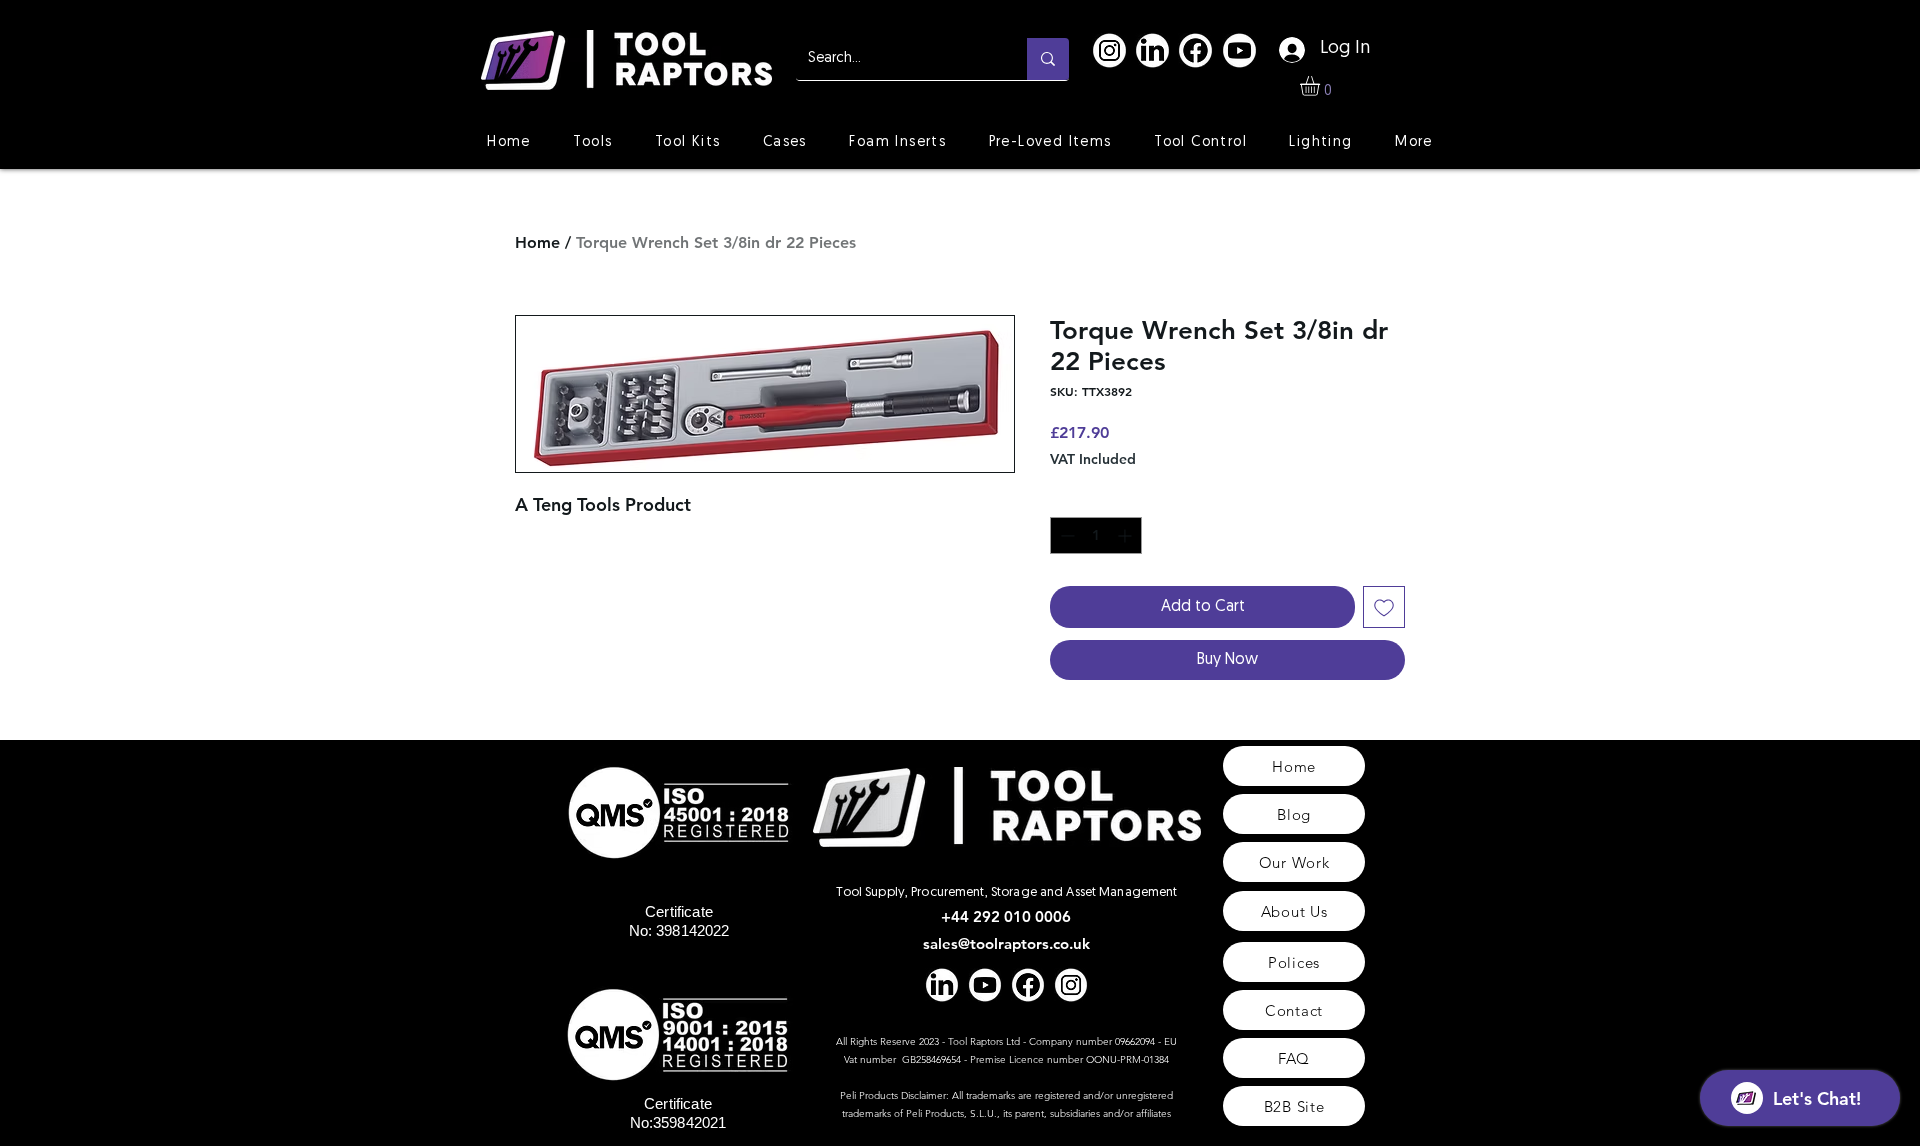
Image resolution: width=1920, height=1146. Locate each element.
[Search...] (1048, 59)
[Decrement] (1065, 535)
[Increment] (1126, 535)
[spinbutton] (1096, 535)
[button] (1321, 86)
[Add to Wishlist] (1384, 607)
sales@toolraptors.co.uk (1006, 943)
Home (537, 242)
